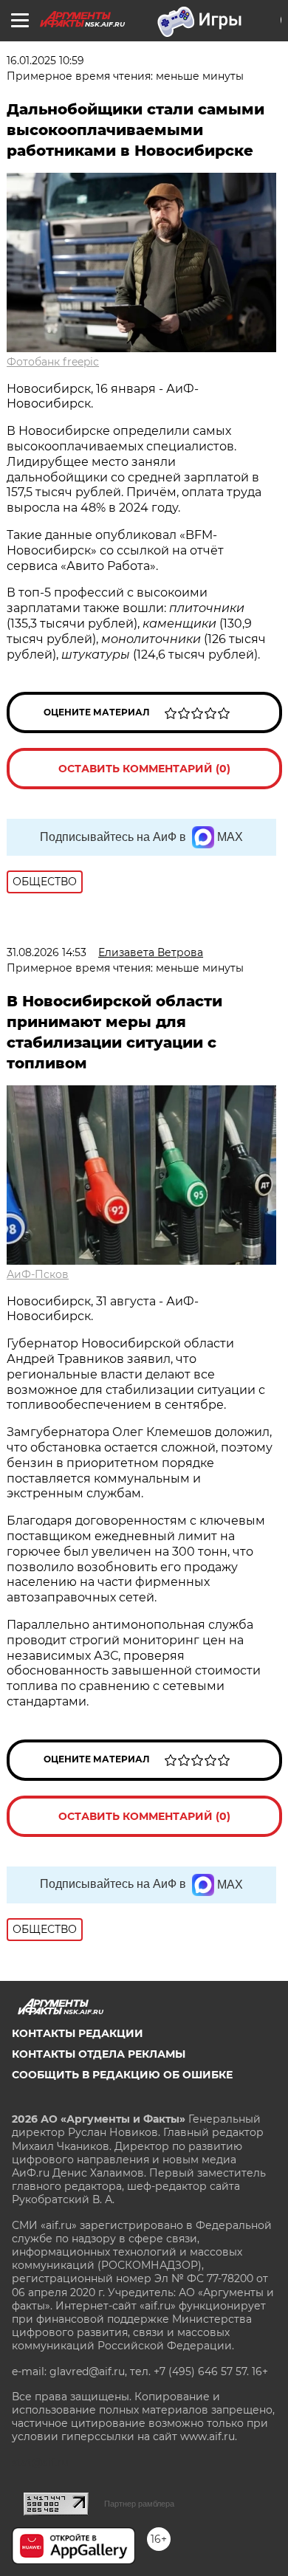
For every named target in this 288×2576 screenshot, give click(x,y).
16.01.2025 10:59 (45, 61)
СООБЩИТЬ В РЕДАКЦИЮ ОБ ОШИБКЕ (122, 2075)
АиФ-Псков (38, 1274)
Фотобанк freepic (53, 362)
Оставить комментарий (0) (144, 769)
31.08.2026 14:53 (47, 952)
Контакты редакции (78, 2033)
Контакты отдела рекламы (99, 2054)
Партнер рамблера (139, 2504)
